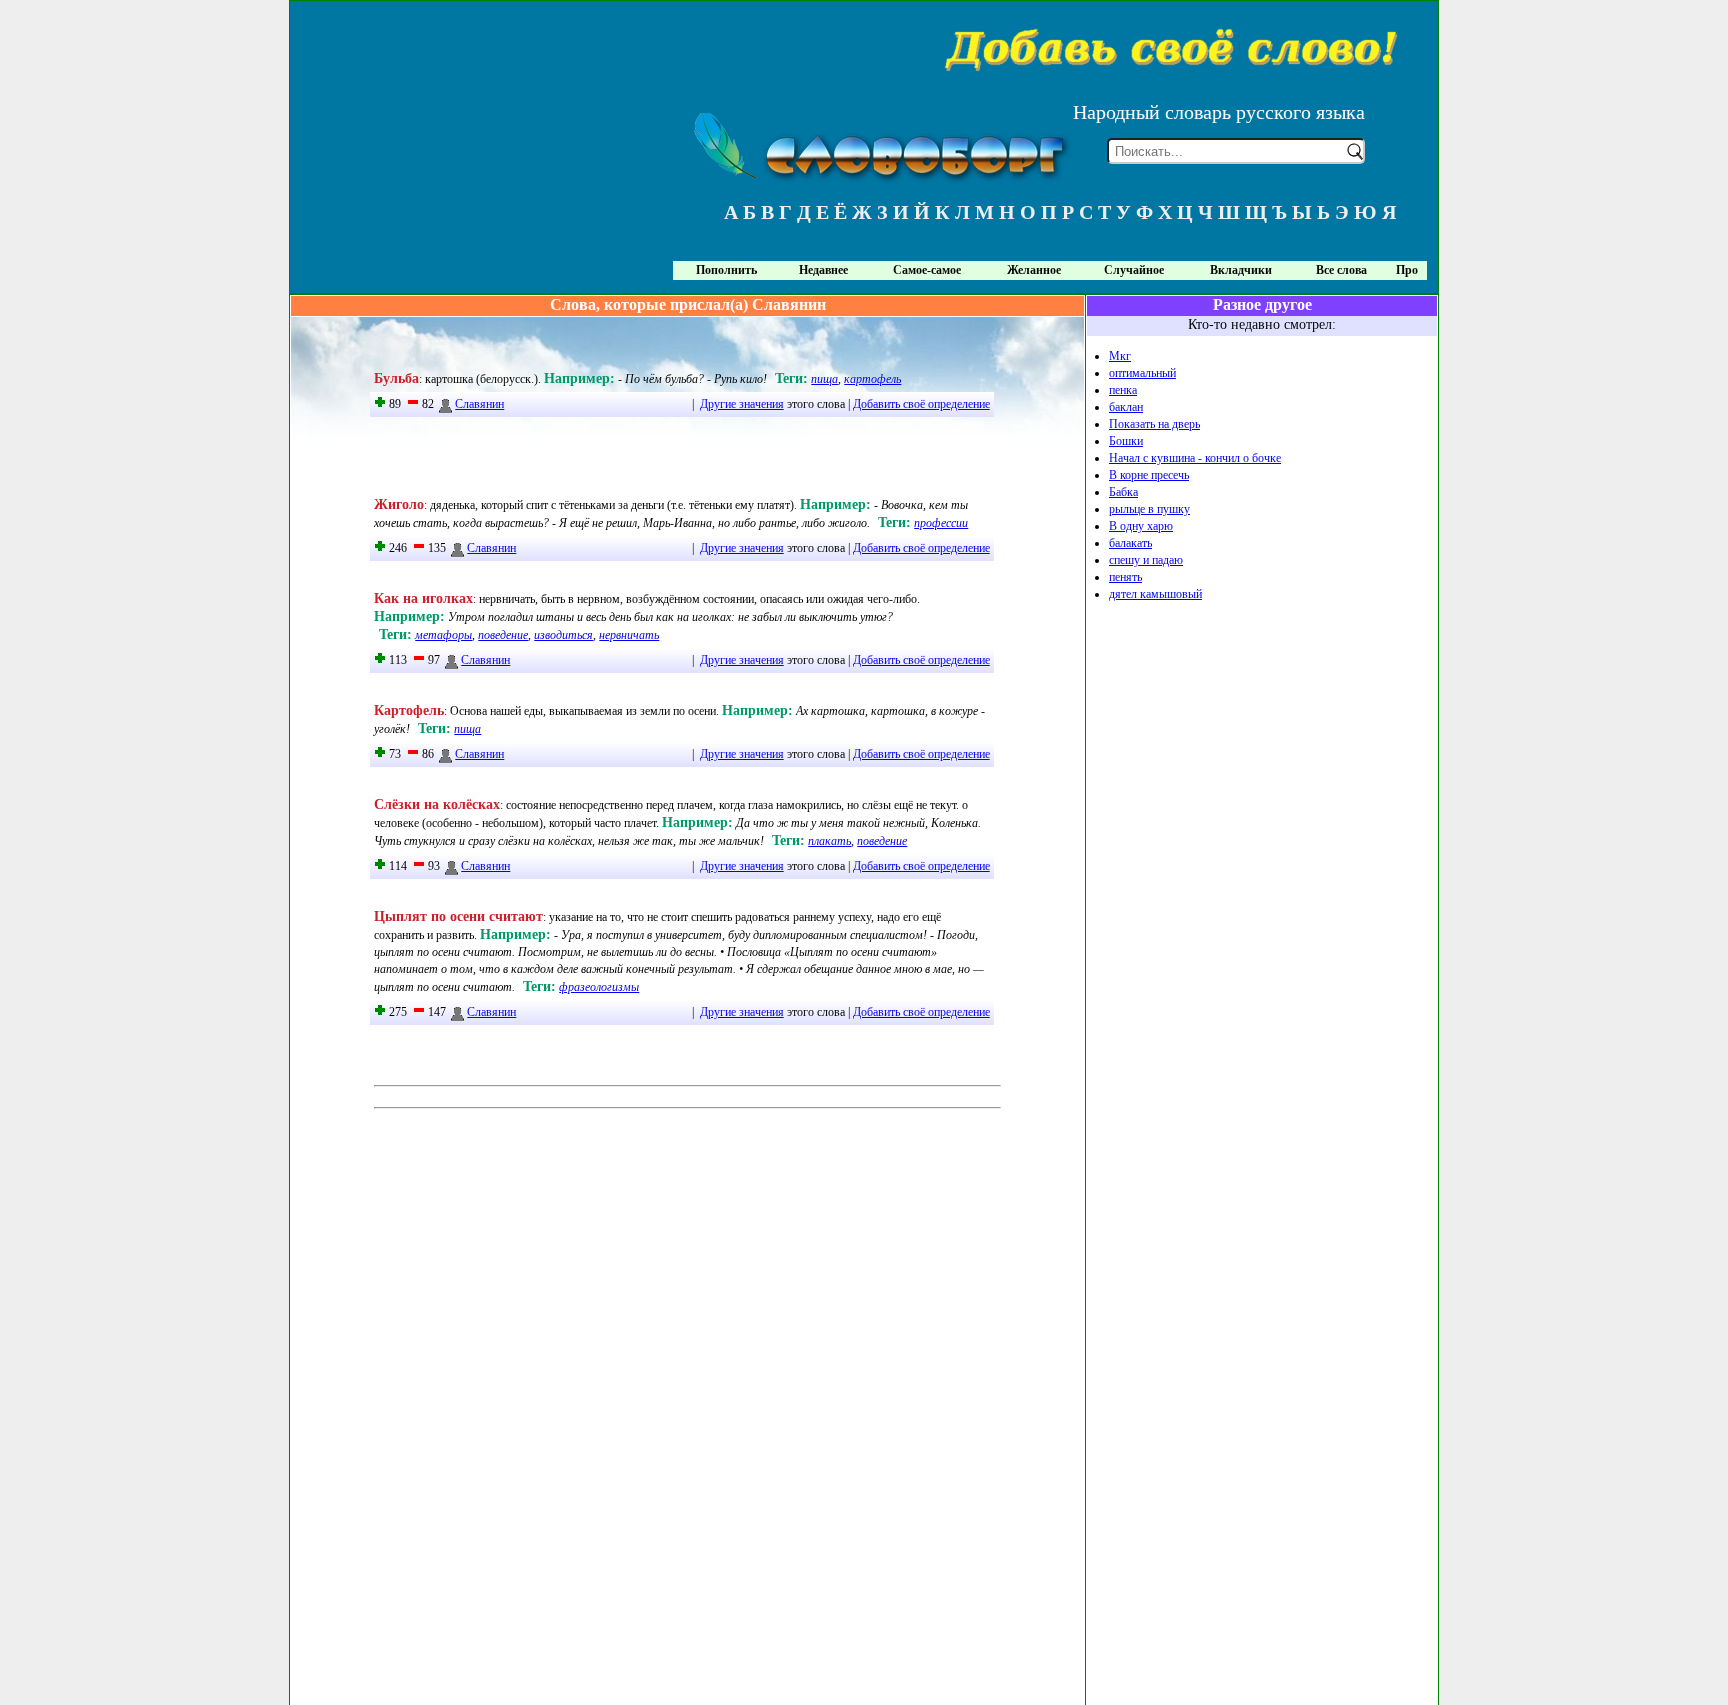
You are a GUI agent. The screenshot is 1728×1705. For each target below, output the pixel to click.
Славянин (479, 404)
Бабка (1123, 492)
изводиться (563, 635)
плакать (829, 841)
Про (1407, 270)
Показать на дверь (1154, 424)
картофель (872, 379)
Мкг (1120, 356)
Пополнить (726, 270)
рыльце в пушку (1149, 509)
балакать (1130, 543)
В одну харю (1141, 526)
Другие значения (742, 404)
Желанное (1034, 270)
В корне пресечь (1149, 475)
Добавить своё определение (921, 404)
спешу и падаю (1146, 560)
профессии (941, 523)
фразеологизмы (599, 987)
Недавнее (823, 270)
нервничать (629, 635)
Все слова (1341, 270)
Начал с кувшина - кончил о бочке (1195, 458)
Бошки (1126, 441)
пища (824, 379)
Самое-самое (927, 270)
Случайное (1134, 270)
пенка (1123, 390)
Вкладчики (1241, 270)
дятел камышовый (1155, 594)
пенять (1125, 577)
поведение (503, 635)
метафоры (443, 635)
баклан (1126, 407)
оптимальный (1142, 373)
